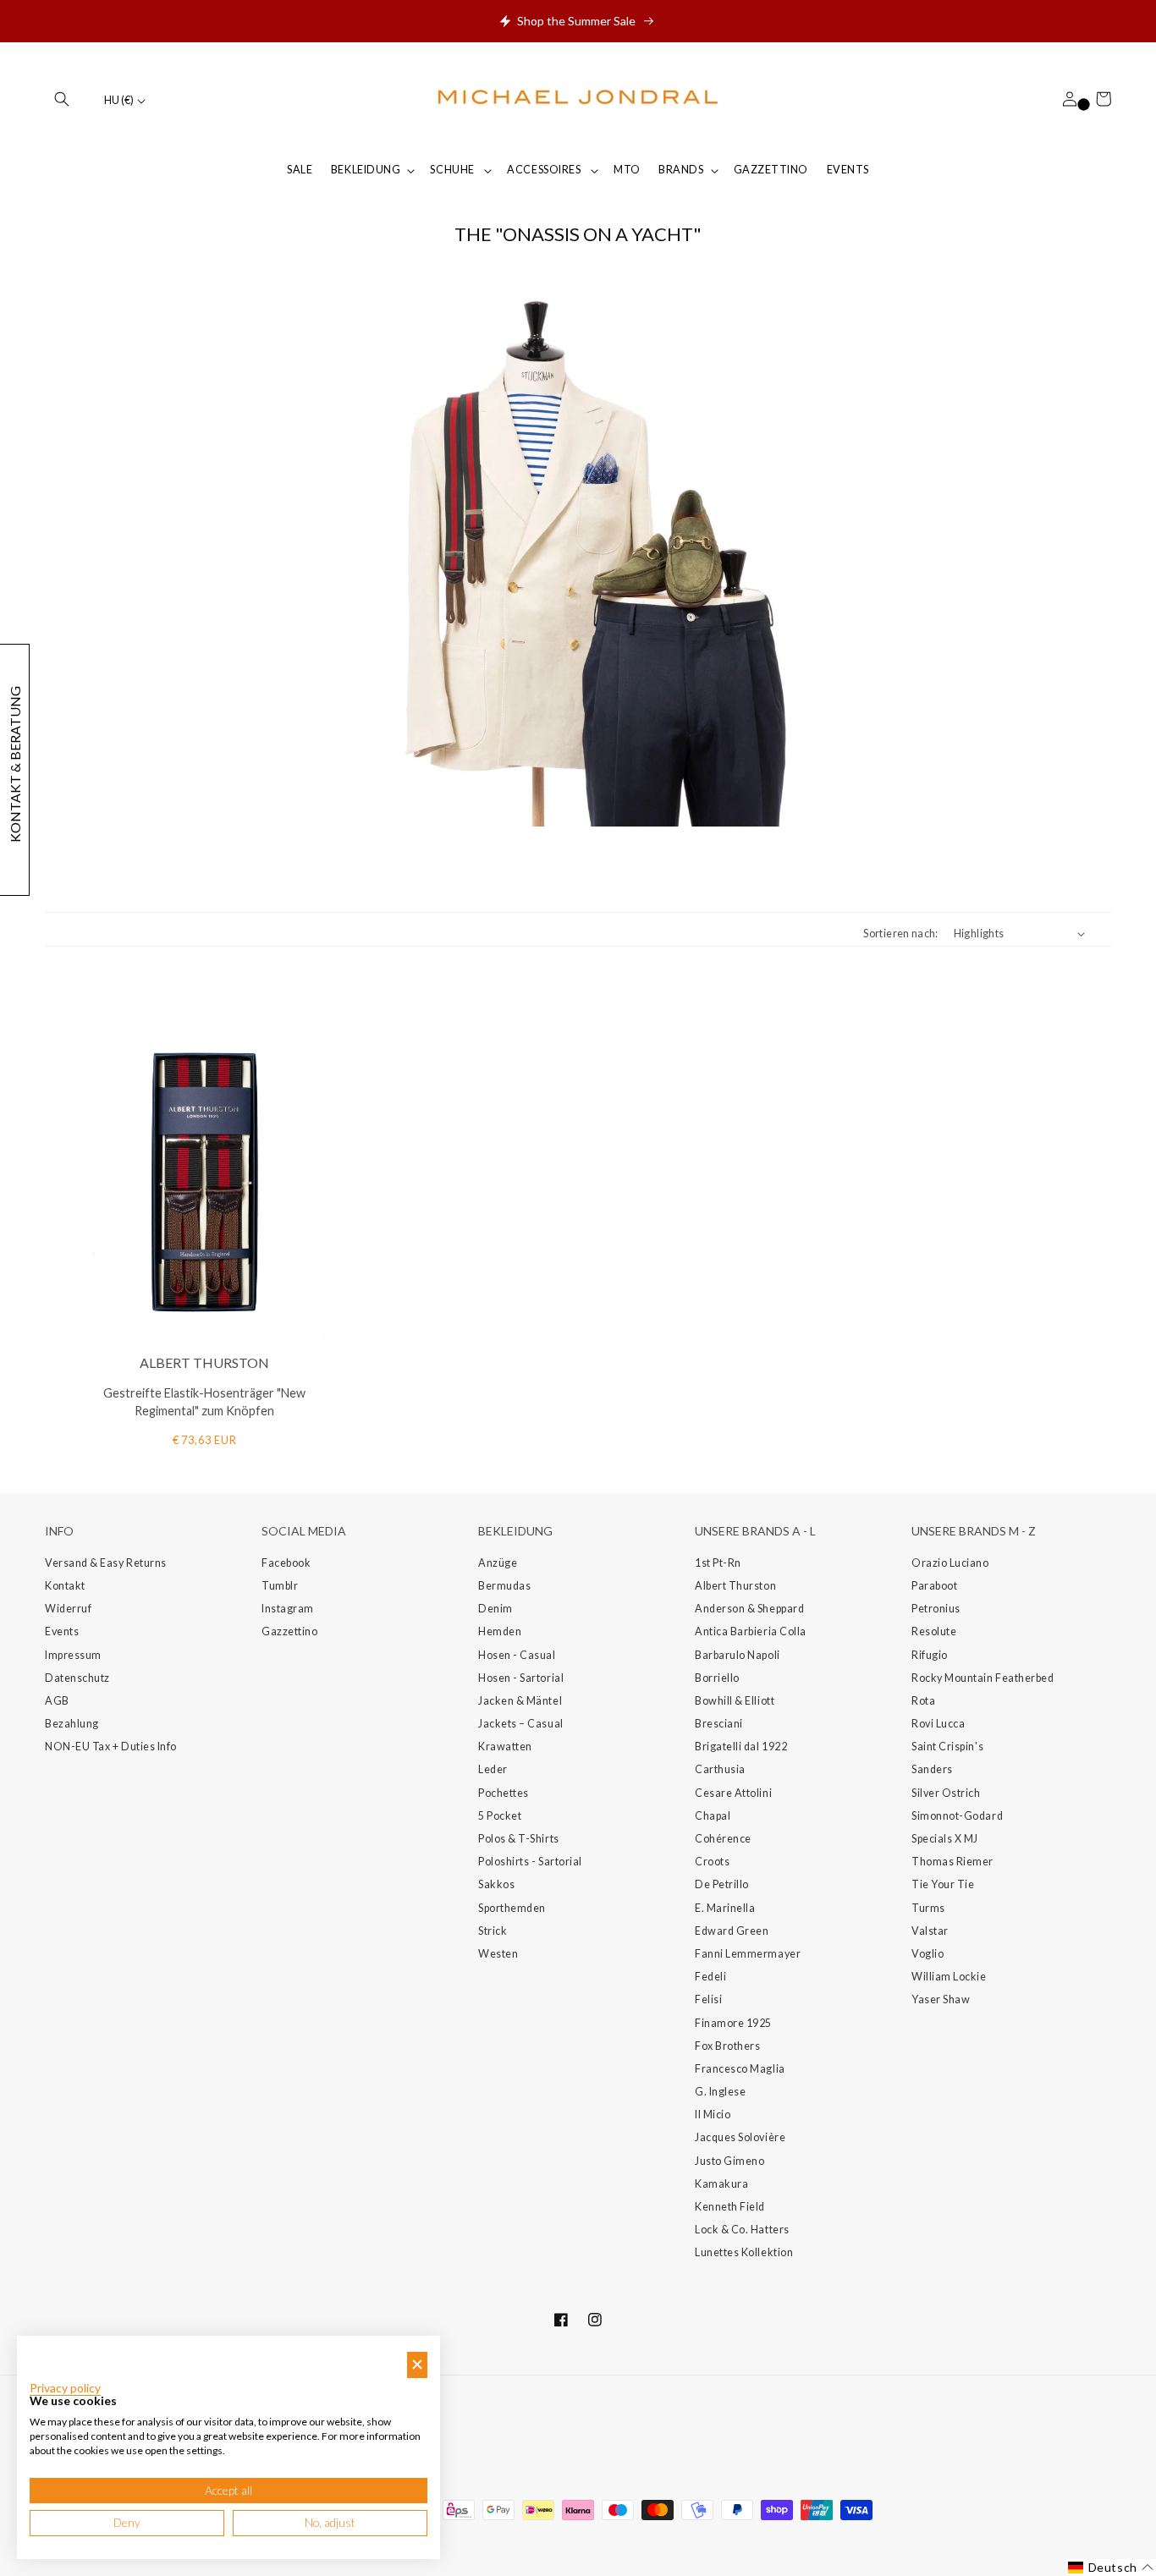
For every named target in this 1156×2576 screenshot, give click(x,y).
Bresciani (719, 1724)
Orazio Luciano (950, 1563)
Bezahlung (72, 1724)
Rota (923, 1701)
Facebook (286, 1563)
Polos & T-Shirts (519, 1839)
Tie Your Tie (943, 1884)
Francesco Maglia (740, 2069)
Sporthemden (512, 1908)
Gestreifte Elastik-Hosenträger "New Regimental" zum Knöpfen (204, 1402)
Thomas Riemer (952, 1862)
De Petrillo (722, 1884)
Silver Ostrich (946, 1793)
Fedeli (710, 1977)
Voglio (928, 1954)
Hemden (500, 1631)
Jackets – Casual (521, 1724)
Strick (493, 1931)
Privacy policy (65, 2388)
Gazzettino (289, 1631)
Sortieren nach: (900, 934)
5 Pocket (500, 1816)
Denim (495, 1609)
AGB (57, 1701)
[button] (62, 99)
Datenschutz (77, 1678)
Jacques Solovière (740, 2137)
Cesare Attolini (733, 1793)
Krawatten (505, 1747)
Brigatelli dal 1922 (741, 1747)
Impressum (73, 1655)
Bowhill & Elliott (735, 1701)
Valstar (930, 1931)
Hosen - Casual (517, 1655)
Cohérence (723, 1839)
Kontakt (65, 1586)
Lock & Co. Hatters (742, 2230)
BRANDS (681, 170)
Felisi (708, 1999)
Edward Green (732, 1931)
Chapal (713, 1816)
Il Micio (713, 2115)
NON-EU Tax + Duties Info (111, 1747)
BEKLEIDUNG (366, 170)
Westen (498, 1954)
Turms (928, 1908)
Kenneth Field (730, 2207)
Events (62, 1631)
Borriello (717, 1678)
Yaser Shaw (941, 1999)
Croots (712, 1862)
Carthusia (720, 1769)
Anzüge (498, 1563)
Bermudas (504, 1586)
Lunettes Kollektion (744, 2252)
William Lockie (949, 1977)
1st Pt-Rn (718, 1563)
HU (119, 100)
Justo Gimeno (729, 2161)
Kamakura (721, 2184)
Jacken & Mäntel (520, 1701)
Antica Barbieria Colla (751, 1631)
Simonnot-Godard (957, 1816)
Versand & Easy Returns (106, 1563)
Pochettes (504, 1793)
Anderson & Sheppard (749, 1609)
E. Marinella (725, 1908)
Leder (493, 1769)
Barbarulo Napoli (738, 1655)
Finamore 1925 (733, 2023)
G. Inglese (720, 2092)
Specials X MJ (945, 1839)
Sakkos (496, 1884)
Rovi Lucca (938, 1724)
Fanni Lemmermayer (748, 1954)
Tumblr (280, 1586)
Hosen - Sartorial (521, 1678)
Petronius (936, 1609)
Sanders (932, 1769)
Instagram (288, 1609)
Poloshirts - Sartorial (530, 1862)
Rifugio (930, 1655)
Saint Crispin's (947, 1747)
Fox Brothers (727, 2046)
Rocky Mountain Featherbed (983, 1678)
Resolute (934, 1631)
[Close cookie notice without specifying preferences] (417, 2365)
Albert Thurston (735, 1586)
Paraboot (934, 1586)
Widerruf (68, 1609)
